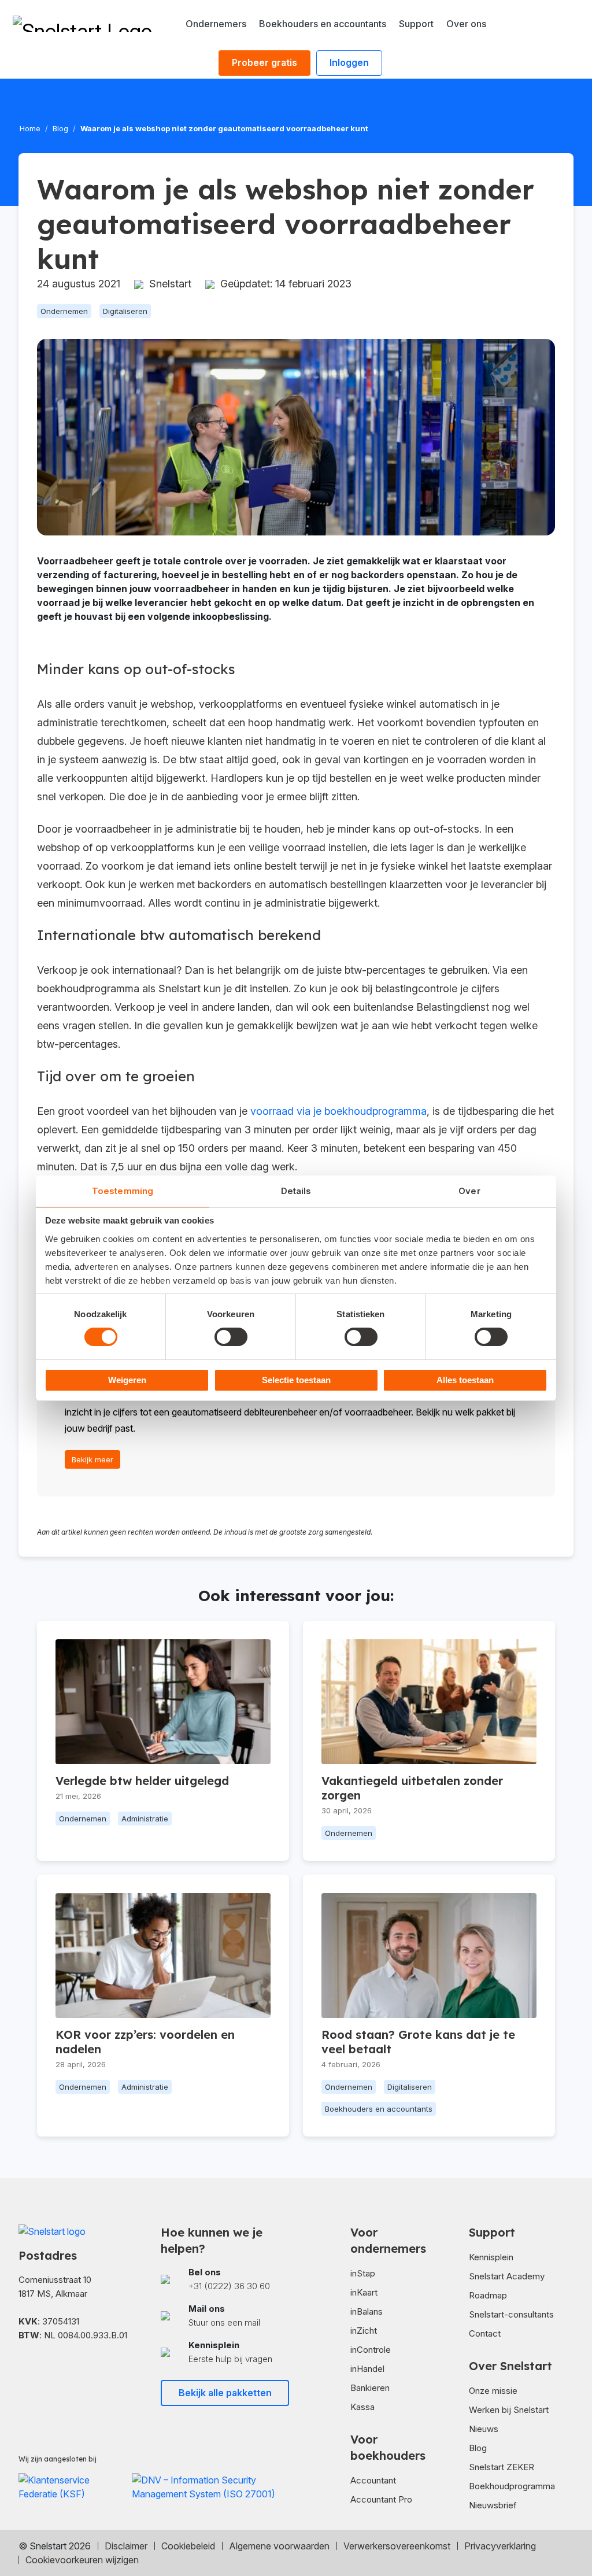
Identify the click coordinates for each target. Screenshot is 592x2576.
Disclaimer (126, 2546)
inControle (371, 2350)
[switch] (231, 1337)
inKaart (364, 2292)
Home (30, 128)
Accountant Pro (381, 2499)
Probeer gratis (264, 62)
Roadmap (488, 2295)
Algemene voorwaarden (279, 2546)
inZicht (364, 2331)
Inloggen (349, 62)
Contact (485, 2333)
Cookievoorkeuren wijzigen (82, 2560)
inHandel (367, 2369)
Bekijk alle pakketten (225, 2393)
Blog (60, 128)
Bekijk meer (92, 1459)
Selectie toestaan (296, 1380)
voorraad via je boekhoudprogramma (338, 1111)
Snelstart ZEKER (502, 2467)
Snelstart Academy (507, 2276)
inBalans (367, 2311)
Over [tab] (469, 1191)
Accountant (373, 2480)
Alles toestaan (465, 1380)
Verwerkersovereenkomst (397, 2546)
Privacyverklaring (500, 2546)
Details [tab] (296, 1191)
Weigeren (127, 1380)
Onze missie (493, 2391)
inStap (363, 2273)
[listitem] (225, 2280)
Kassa (362, 2407)
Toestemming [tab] (123, 1191)
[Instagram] (92, 2371)
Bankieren (370, 2388)
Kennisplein (491, 2257)
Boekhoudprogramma (512, 2486)
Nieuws (484, 2429)
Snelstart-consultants (511, 2314)
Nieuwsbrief (493, 2505)
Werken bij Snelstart (509, 2410)
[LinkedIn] (61, 2371)
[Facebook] (29, 2371)
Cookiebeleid (188, 2546)
